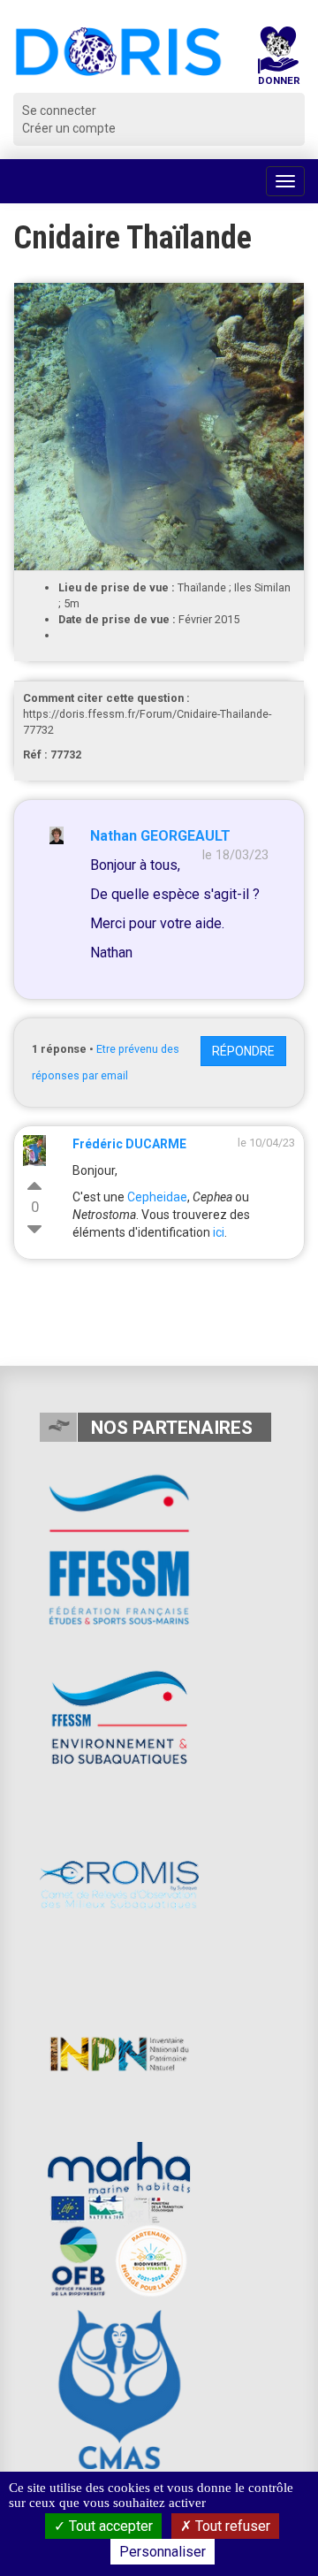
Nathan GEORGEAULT (160, 836)
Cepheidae (157, 1197)
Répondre (243, 1051)
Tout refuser (231, 2526)
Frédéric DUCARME (129, 1144)
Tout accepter (109, 2526)
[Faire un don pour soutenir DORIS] (278, 60)
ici (219, 1232)
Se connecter (59, 111)
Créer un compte (69, 128)
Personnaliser (163, 2552)
